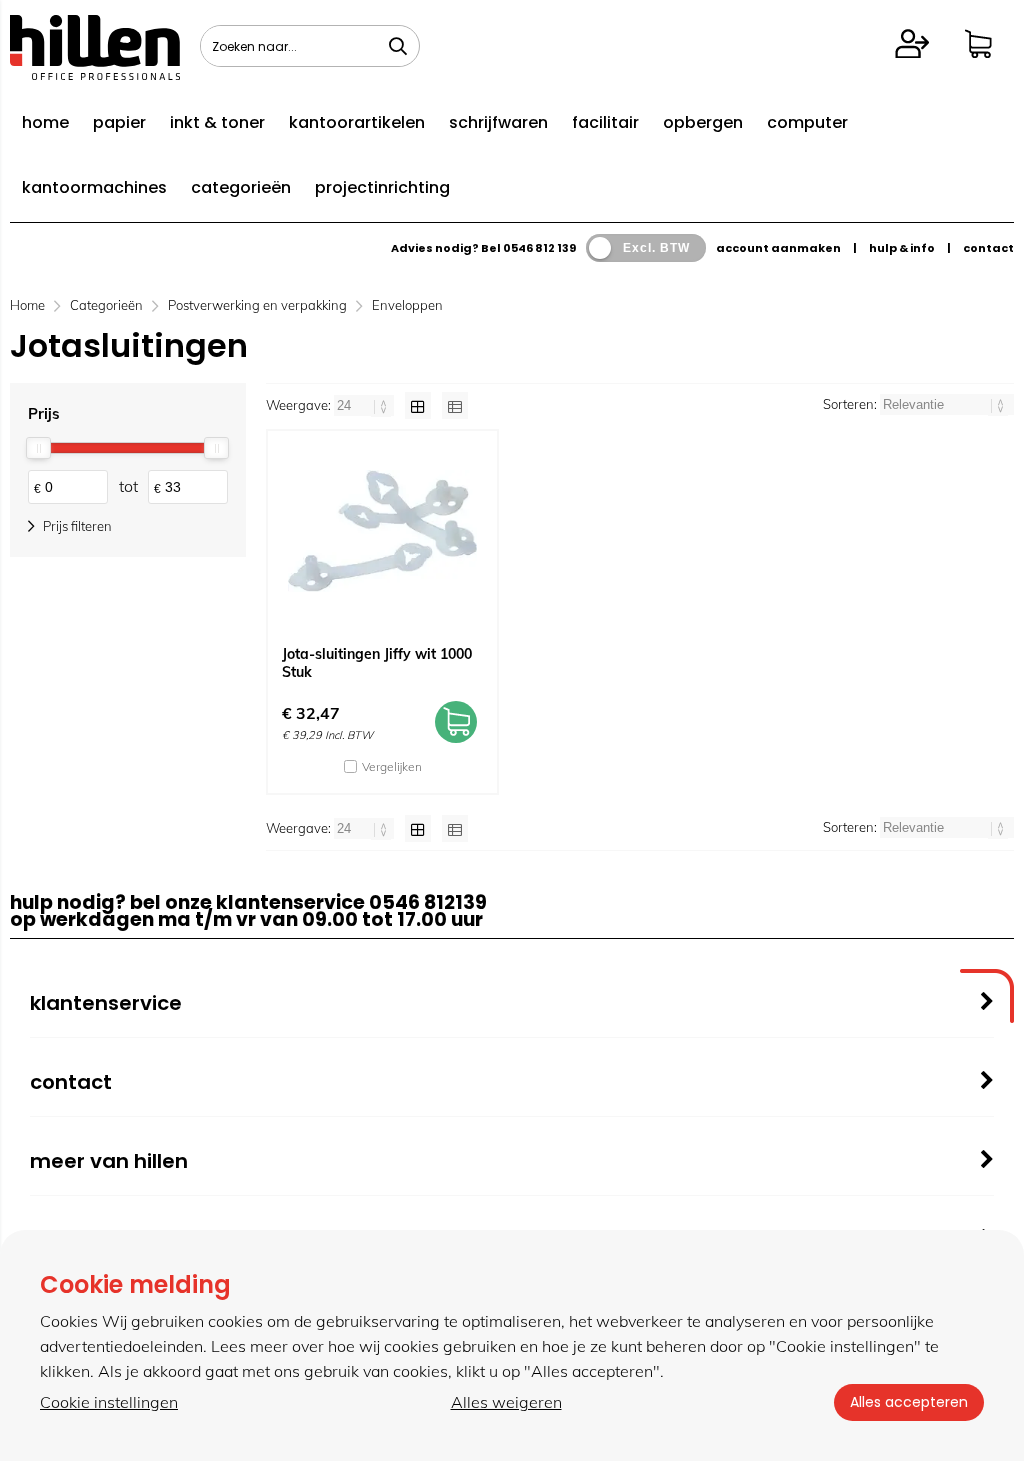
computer (807, 122)
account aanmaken (778, 248)
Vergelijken (392, 766)
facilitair (605, 122)
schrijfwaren (498, 122)
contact (988, 248)
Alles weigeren (506, 1402)
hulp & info (902, 248)
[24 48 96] (365, 405)
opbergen (703, 122)
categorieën (241, 187)
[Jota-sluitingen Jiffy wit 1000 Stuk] (382, 531)
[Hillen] (95, 74)
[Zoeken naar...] (398, 46)
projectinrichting (382, 187)
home (45, 122)
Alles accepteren (909, 1402)
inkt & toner (217, 122)
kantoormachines (94, 187)
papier (119, 122)
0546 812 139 (539, 248)
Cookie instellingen (109, 1402)
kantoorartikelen (357, 122)
